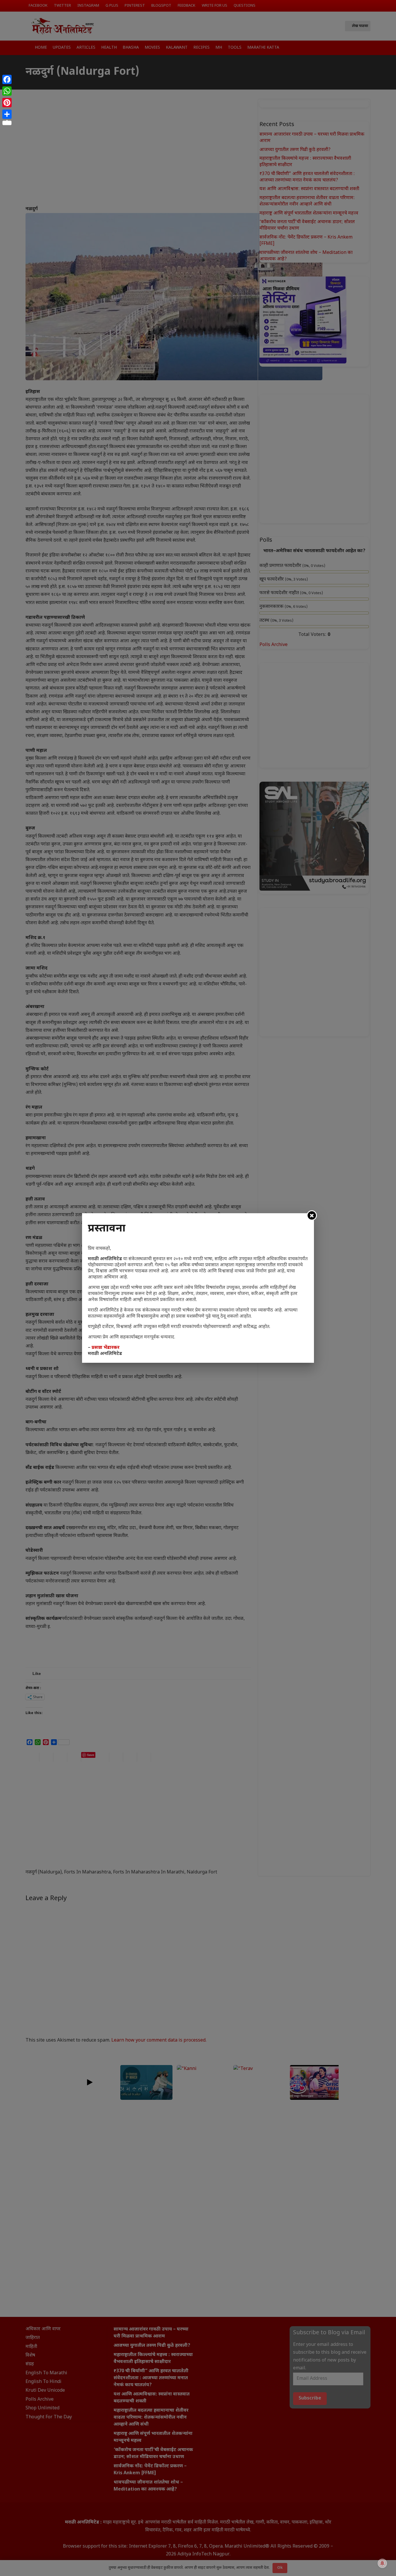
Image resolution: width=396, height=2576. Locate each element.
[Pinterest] (7, 103)
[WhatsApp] (7, 91)
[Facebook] (7, 79)
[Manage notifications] (382, 2563)
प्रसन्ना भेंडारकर (106, 1348)
